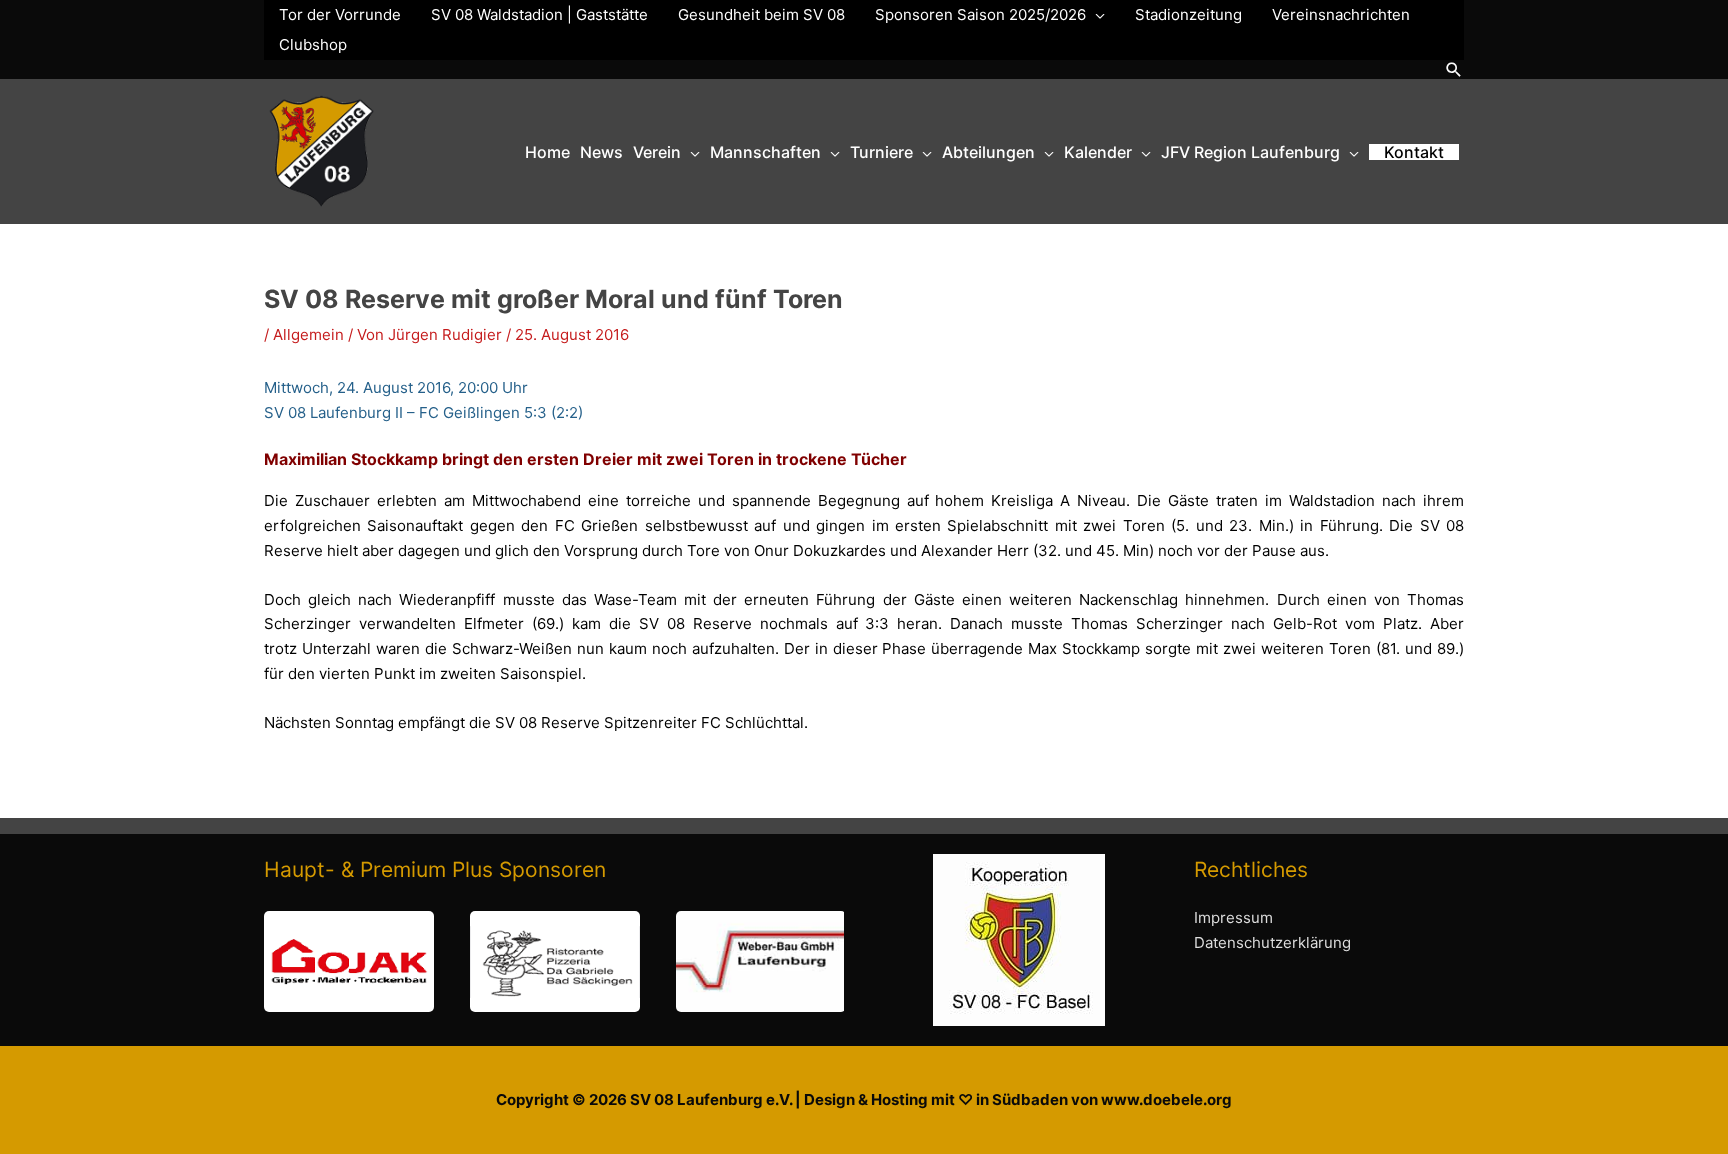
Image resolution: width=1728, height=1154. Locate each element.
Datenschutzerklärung (1272, 942)
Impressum (1233, 917)
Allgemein (308, 334)
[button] (1454, 69)
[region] (554, 961)
